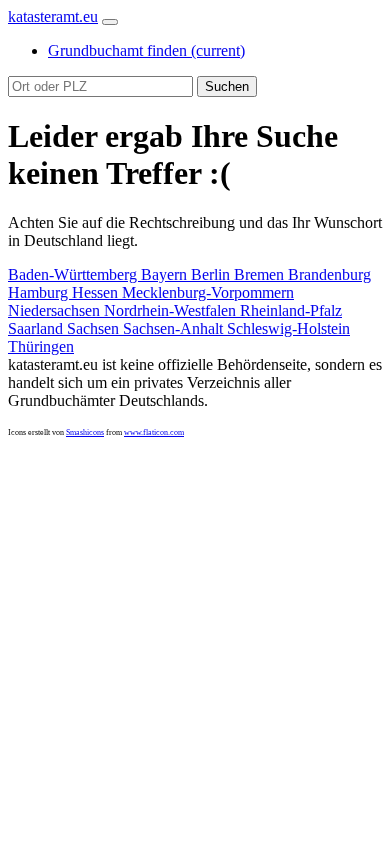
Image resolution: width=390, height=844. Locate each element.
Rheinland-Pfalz (291, 310)
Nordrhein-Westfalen (172, 310)
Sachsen (95, 328)
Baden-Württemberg (74, 274)
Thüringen (41, 346)
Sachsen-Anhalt (175, 328)
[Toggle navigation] (110, 22)
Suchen (227, 86)
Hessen (97, 292)
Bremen (261, 274)
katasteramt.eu (53, 16)
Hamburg (40, 292)
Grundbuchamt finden (146, 50)
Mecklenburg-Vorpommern (208, 292)
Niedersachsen (56, 310)
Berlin (212, 274)
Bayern (166, 274)
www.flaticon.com (154, 432)
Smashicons (85, 432)
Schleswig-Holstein (288, 328)
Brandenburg (329, 274)
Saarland (37, 328)
